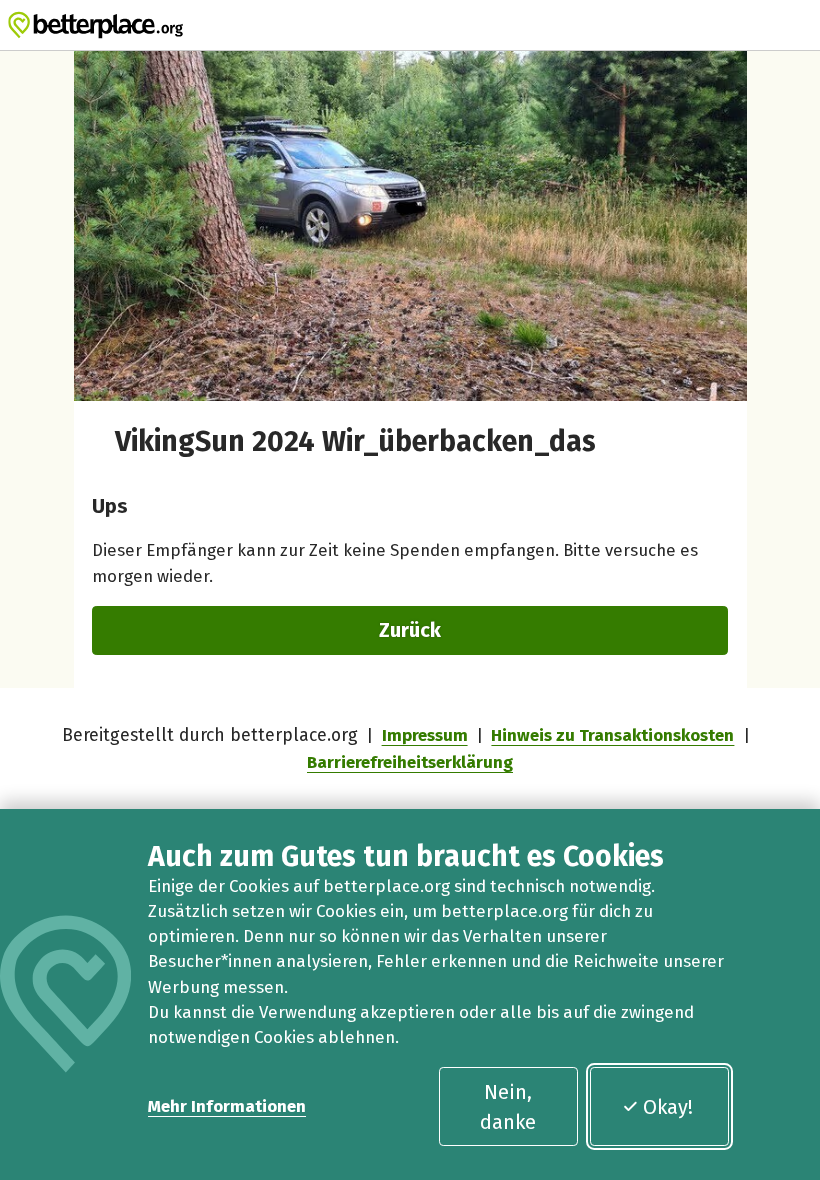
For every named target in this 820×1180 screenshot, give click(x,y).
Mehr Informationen (227, 1106)
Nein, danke (508, 1107)
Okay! (668, 1107)
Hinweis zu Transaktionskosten (612, 735)
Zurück (410, 630)
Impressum (425, 735)
